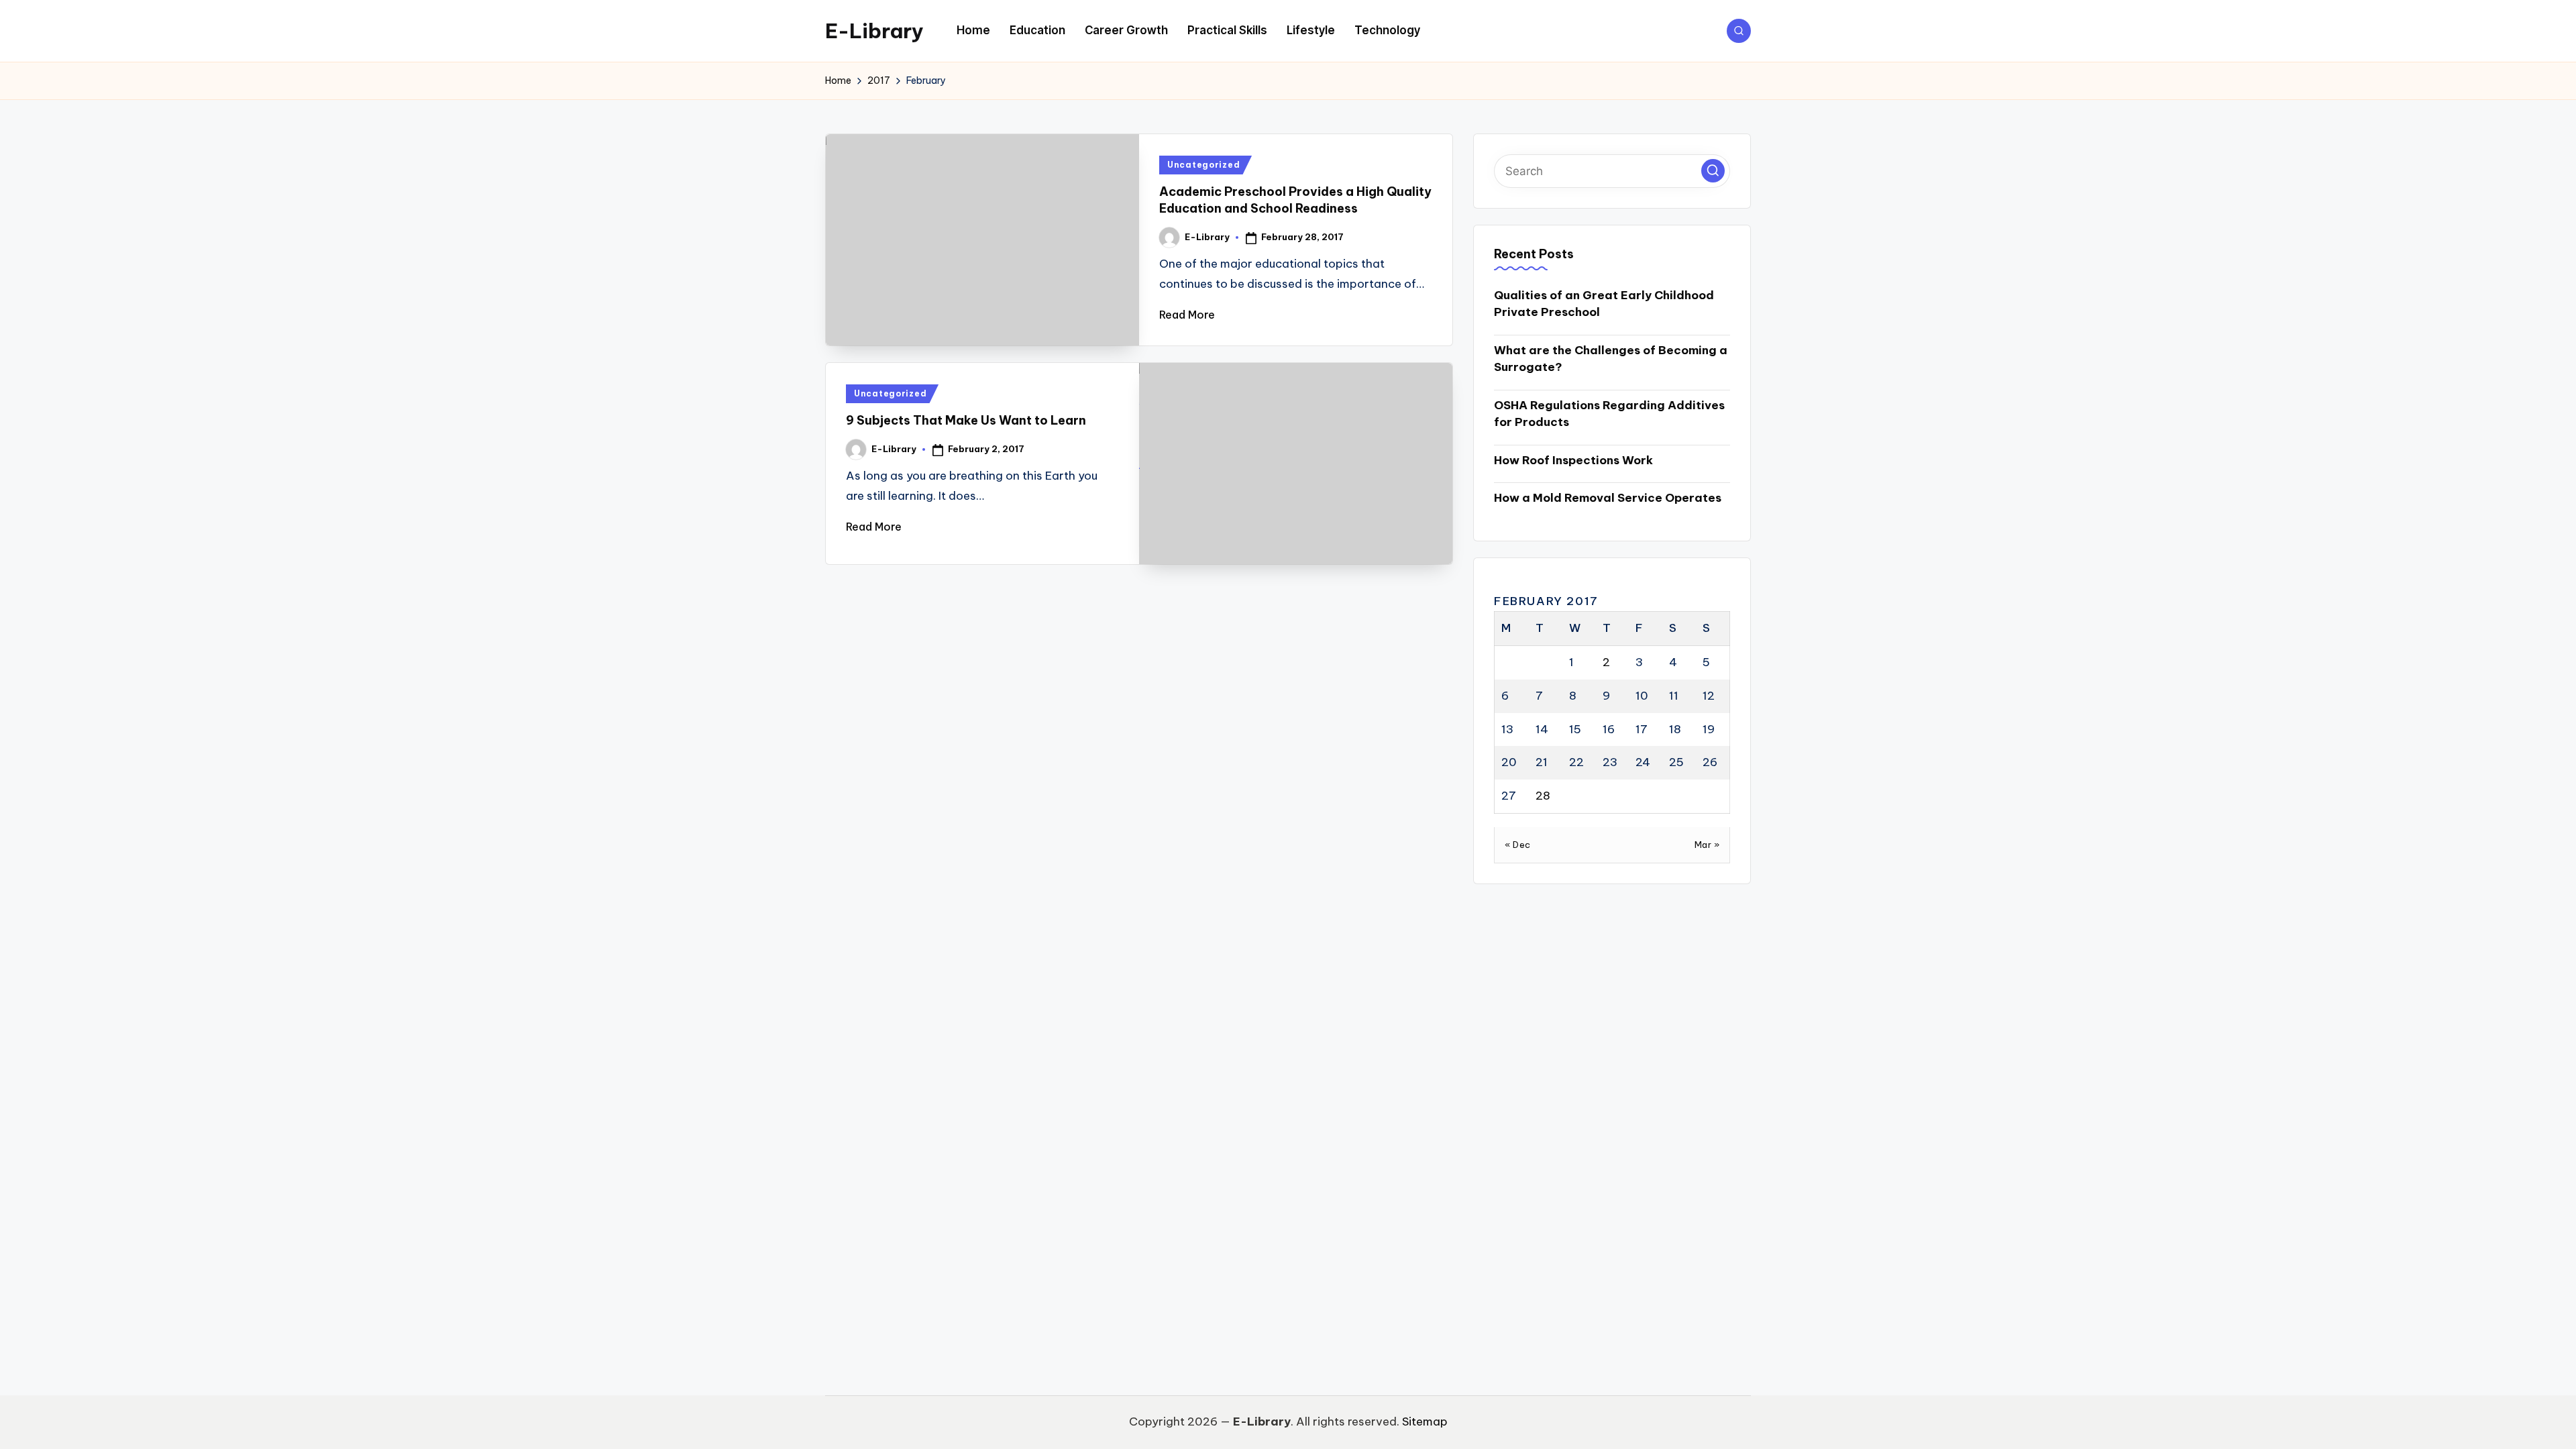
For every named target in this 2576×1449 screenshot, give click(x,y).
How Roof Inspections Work (1573, 460)
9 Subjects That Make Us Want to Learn (966, 420)
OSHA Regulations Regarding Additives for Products (1609, 414)
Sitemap (1425, 1421)
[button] (1713, 171)
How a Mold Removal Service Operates (1608, 498)
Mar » (1707, 845)
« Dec (1518, 845)
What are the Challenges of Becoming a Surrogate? (1611, 359)
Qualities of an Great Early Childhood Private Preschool (1604, 304)
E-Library (874, 31)
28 (1543, 796)
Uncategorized (1203, 165)
